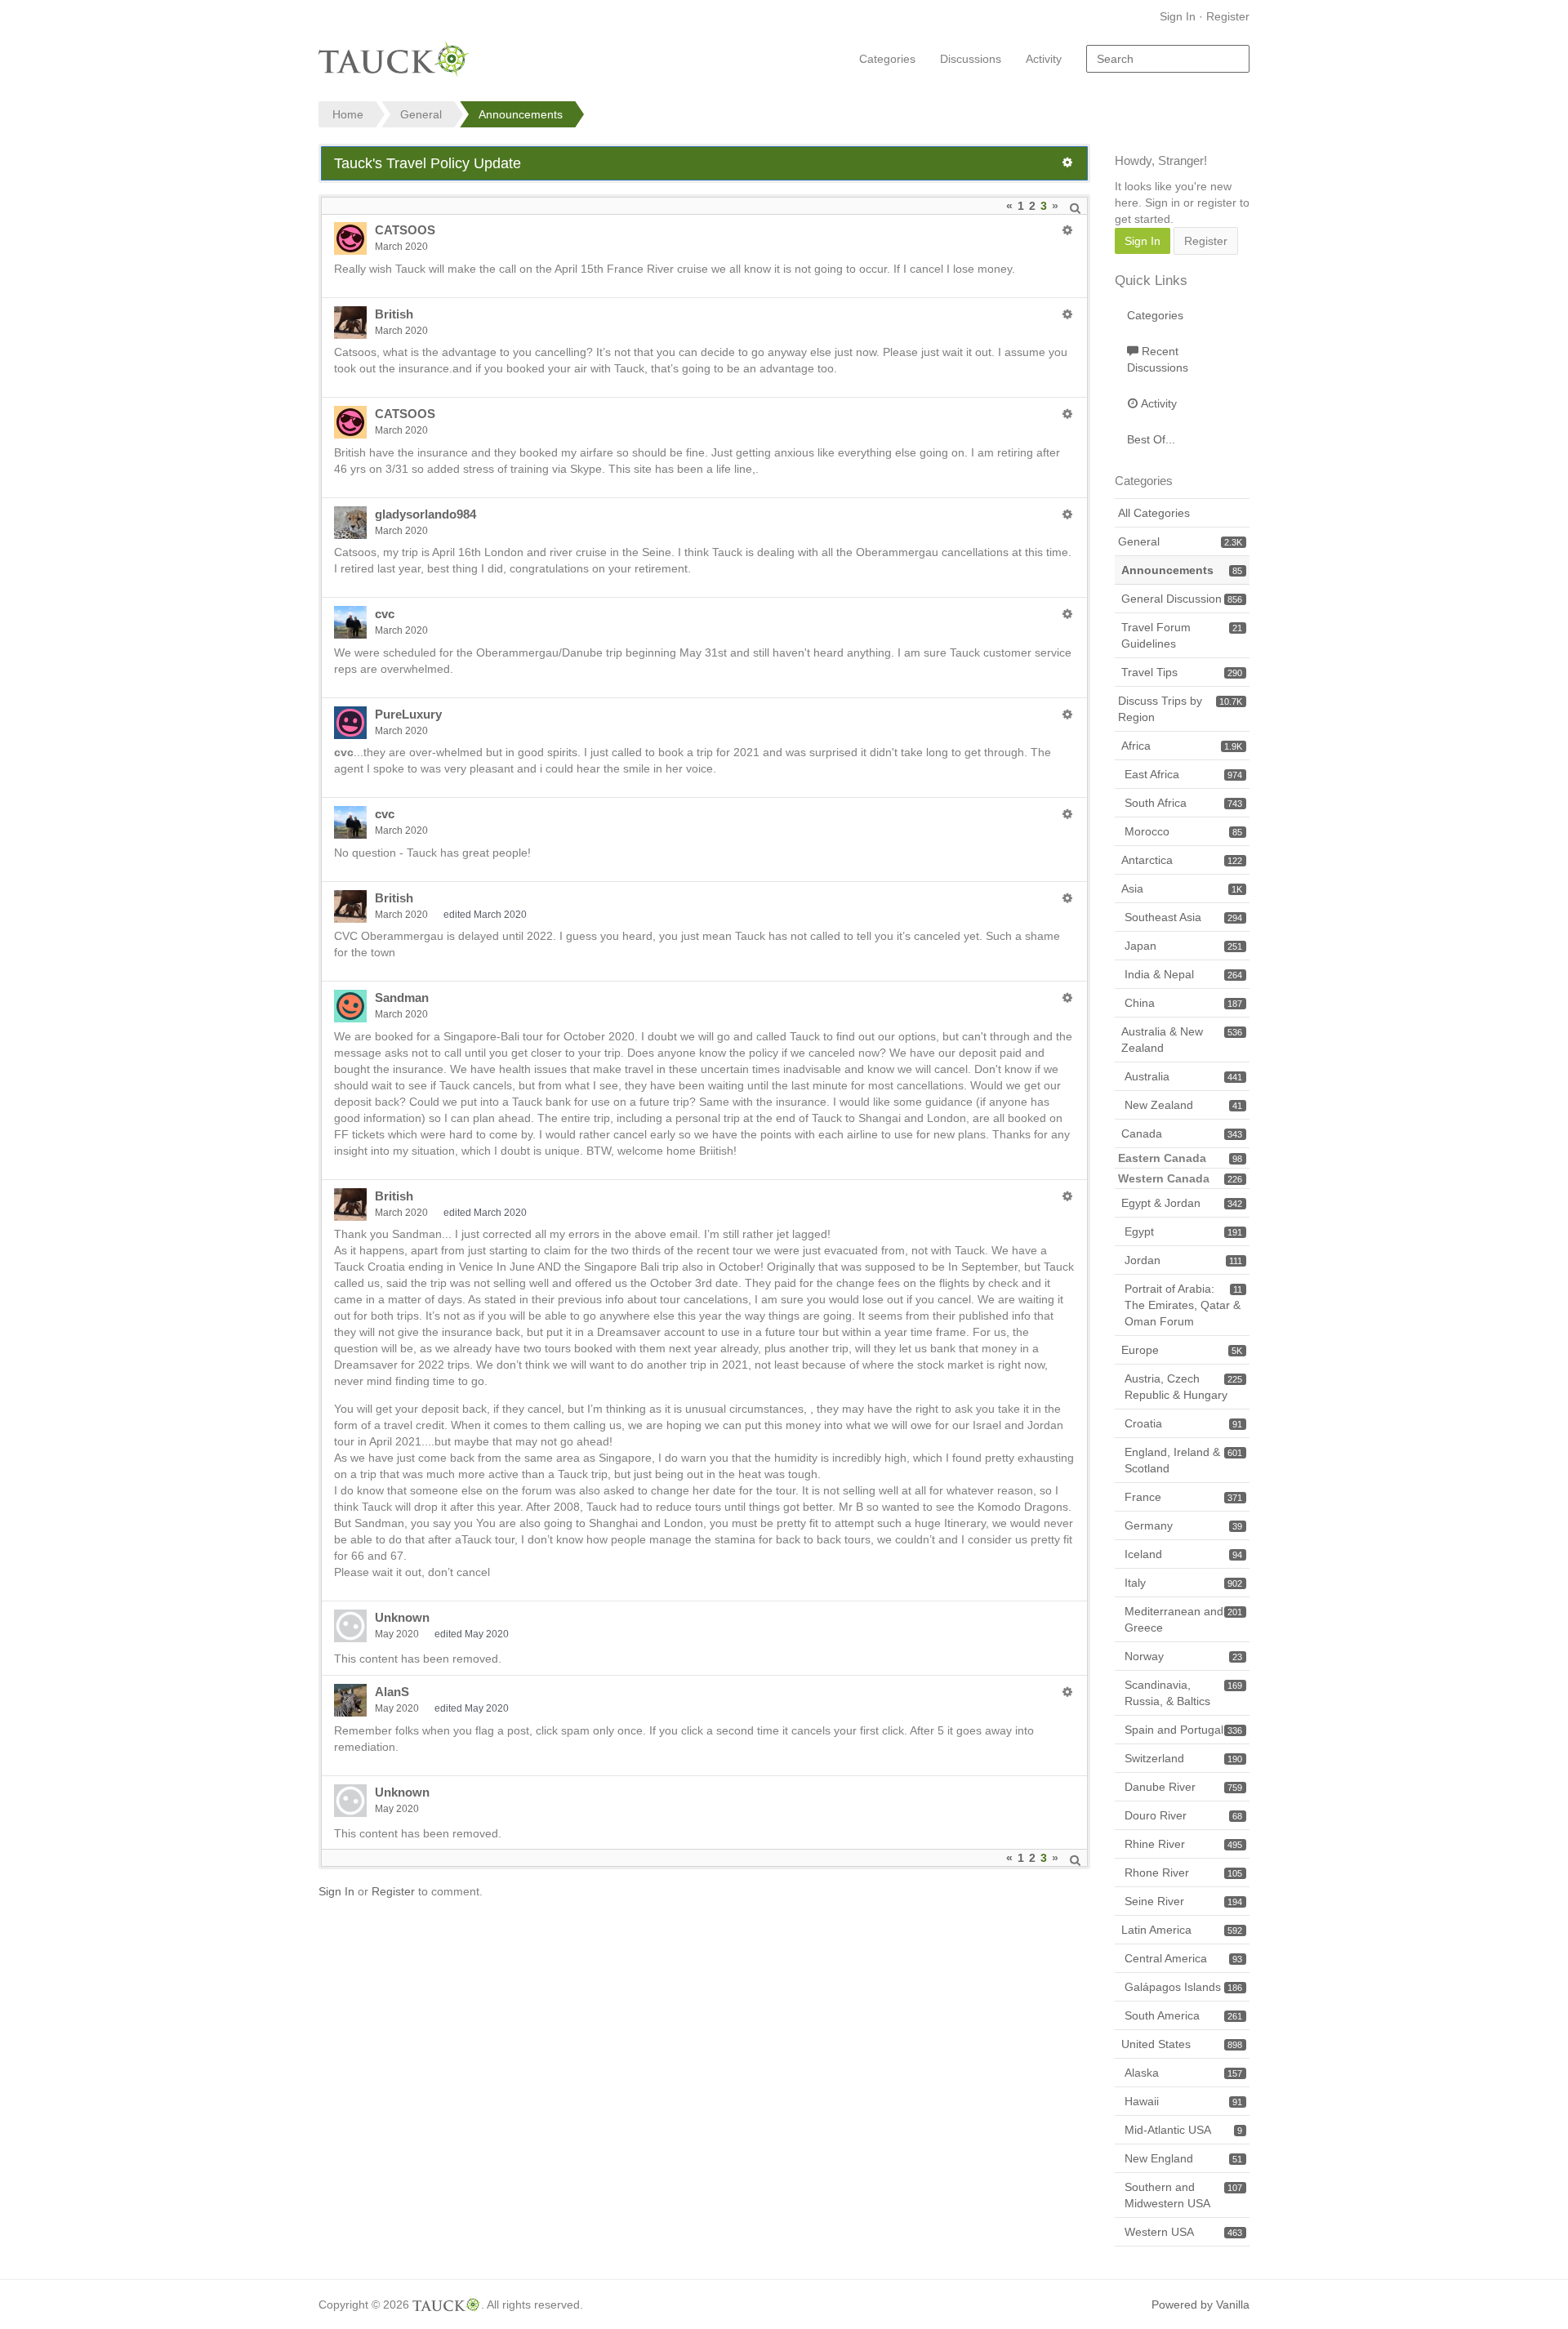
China (1183, 1003)
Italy (1183, 1583)
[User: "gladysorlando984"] (350, 523)
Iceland (1183, 1554)
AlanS (392, 1692)
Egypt (1183, 1231)
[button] (1067, 163)
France (1183, 1497)
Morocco (1183, 831)
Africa (1182, 746)
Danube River (1183, 1787)
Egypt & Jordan (1182, 1203)
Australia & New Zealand (1182, 1040)
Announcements (1182, 570)
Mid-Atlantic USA (1183, 2130)
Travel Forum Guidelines (1182, 635)
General (1180, 541)
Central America (1183, 1958)
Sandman (402, 998)
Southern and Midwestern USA (1183, 2195)
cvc (385, 614)
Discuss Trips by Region (1180, 709)
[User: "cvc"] (350, 622)
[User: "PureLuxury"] (350, 723)
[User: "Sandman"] (350, 1006)
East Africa (1183, 774)
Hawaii (1183, 2101)
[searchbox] (1168, 59)
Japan (1183, 946)
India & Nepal (1183, 974)
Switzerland (1183, 1758)
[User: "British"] (350, 323)
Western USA (1183, 2232)
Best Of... (1151, 439)
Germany (1183, 1525)
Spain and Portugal (1183, 1730)
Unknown (402, 1617)
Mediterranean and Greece (1183, 1619)
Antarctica (1182, 860)
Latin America (1182, 1930)
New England (1183, 2158)
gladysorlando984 (425, 514)
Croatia (1183, 1423)
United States (1182, 2044)
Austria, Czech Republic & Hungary (1183, 1387)
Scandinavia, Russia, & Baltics (1183, 1693)
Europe (1182, 1350)
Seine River (1183, 1901)
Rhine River (1183, 1844)
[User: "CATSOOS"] (350, 238)
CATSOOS (405, 230)
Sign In (1178, 16)
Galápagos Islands (1183, 1987)
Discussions (971, 59)
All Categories (1154, 513)
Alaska (1183, 2073)
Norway (1183, 1656)
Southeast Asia (1183, 917)
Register (1228, 16)
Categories (887, 59)
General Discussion (1182, 599)
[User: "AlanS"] (350, 1700)
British (394, 314)
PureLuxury (408, 714)
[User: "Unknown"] (350, 1626)
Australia (1183, 1076)
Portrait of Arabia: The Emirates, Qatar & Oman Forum (1183, 1305)
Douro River (1183, 1815)
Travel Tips (1182, 672)
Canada (1182, 1133)
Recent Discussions (1158, 359)
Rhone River (1183, 1873)
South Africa (1183, 803)
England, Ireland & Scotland (1183, 1460)
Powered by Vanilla (1200, 2305)
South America (1183, 2015)
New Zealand (1183, 1105)
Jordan (1183, 1260)
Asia (1182, 888)
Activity (1044, 59)
